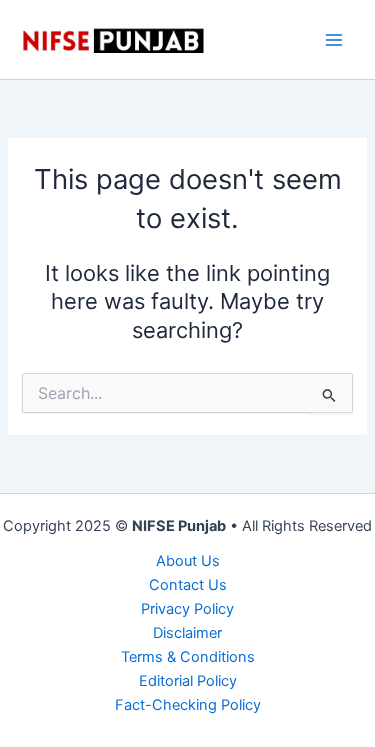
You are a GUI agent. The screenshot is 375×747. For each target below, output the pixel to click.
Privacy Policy (187, 609)
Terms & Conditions (188, 657)
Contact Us (188, 585)
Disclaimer (187, 633)
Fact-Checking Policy (188, 705)
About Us (188, 561)
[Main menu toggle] (334, 40)
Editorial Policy (188, 681)
